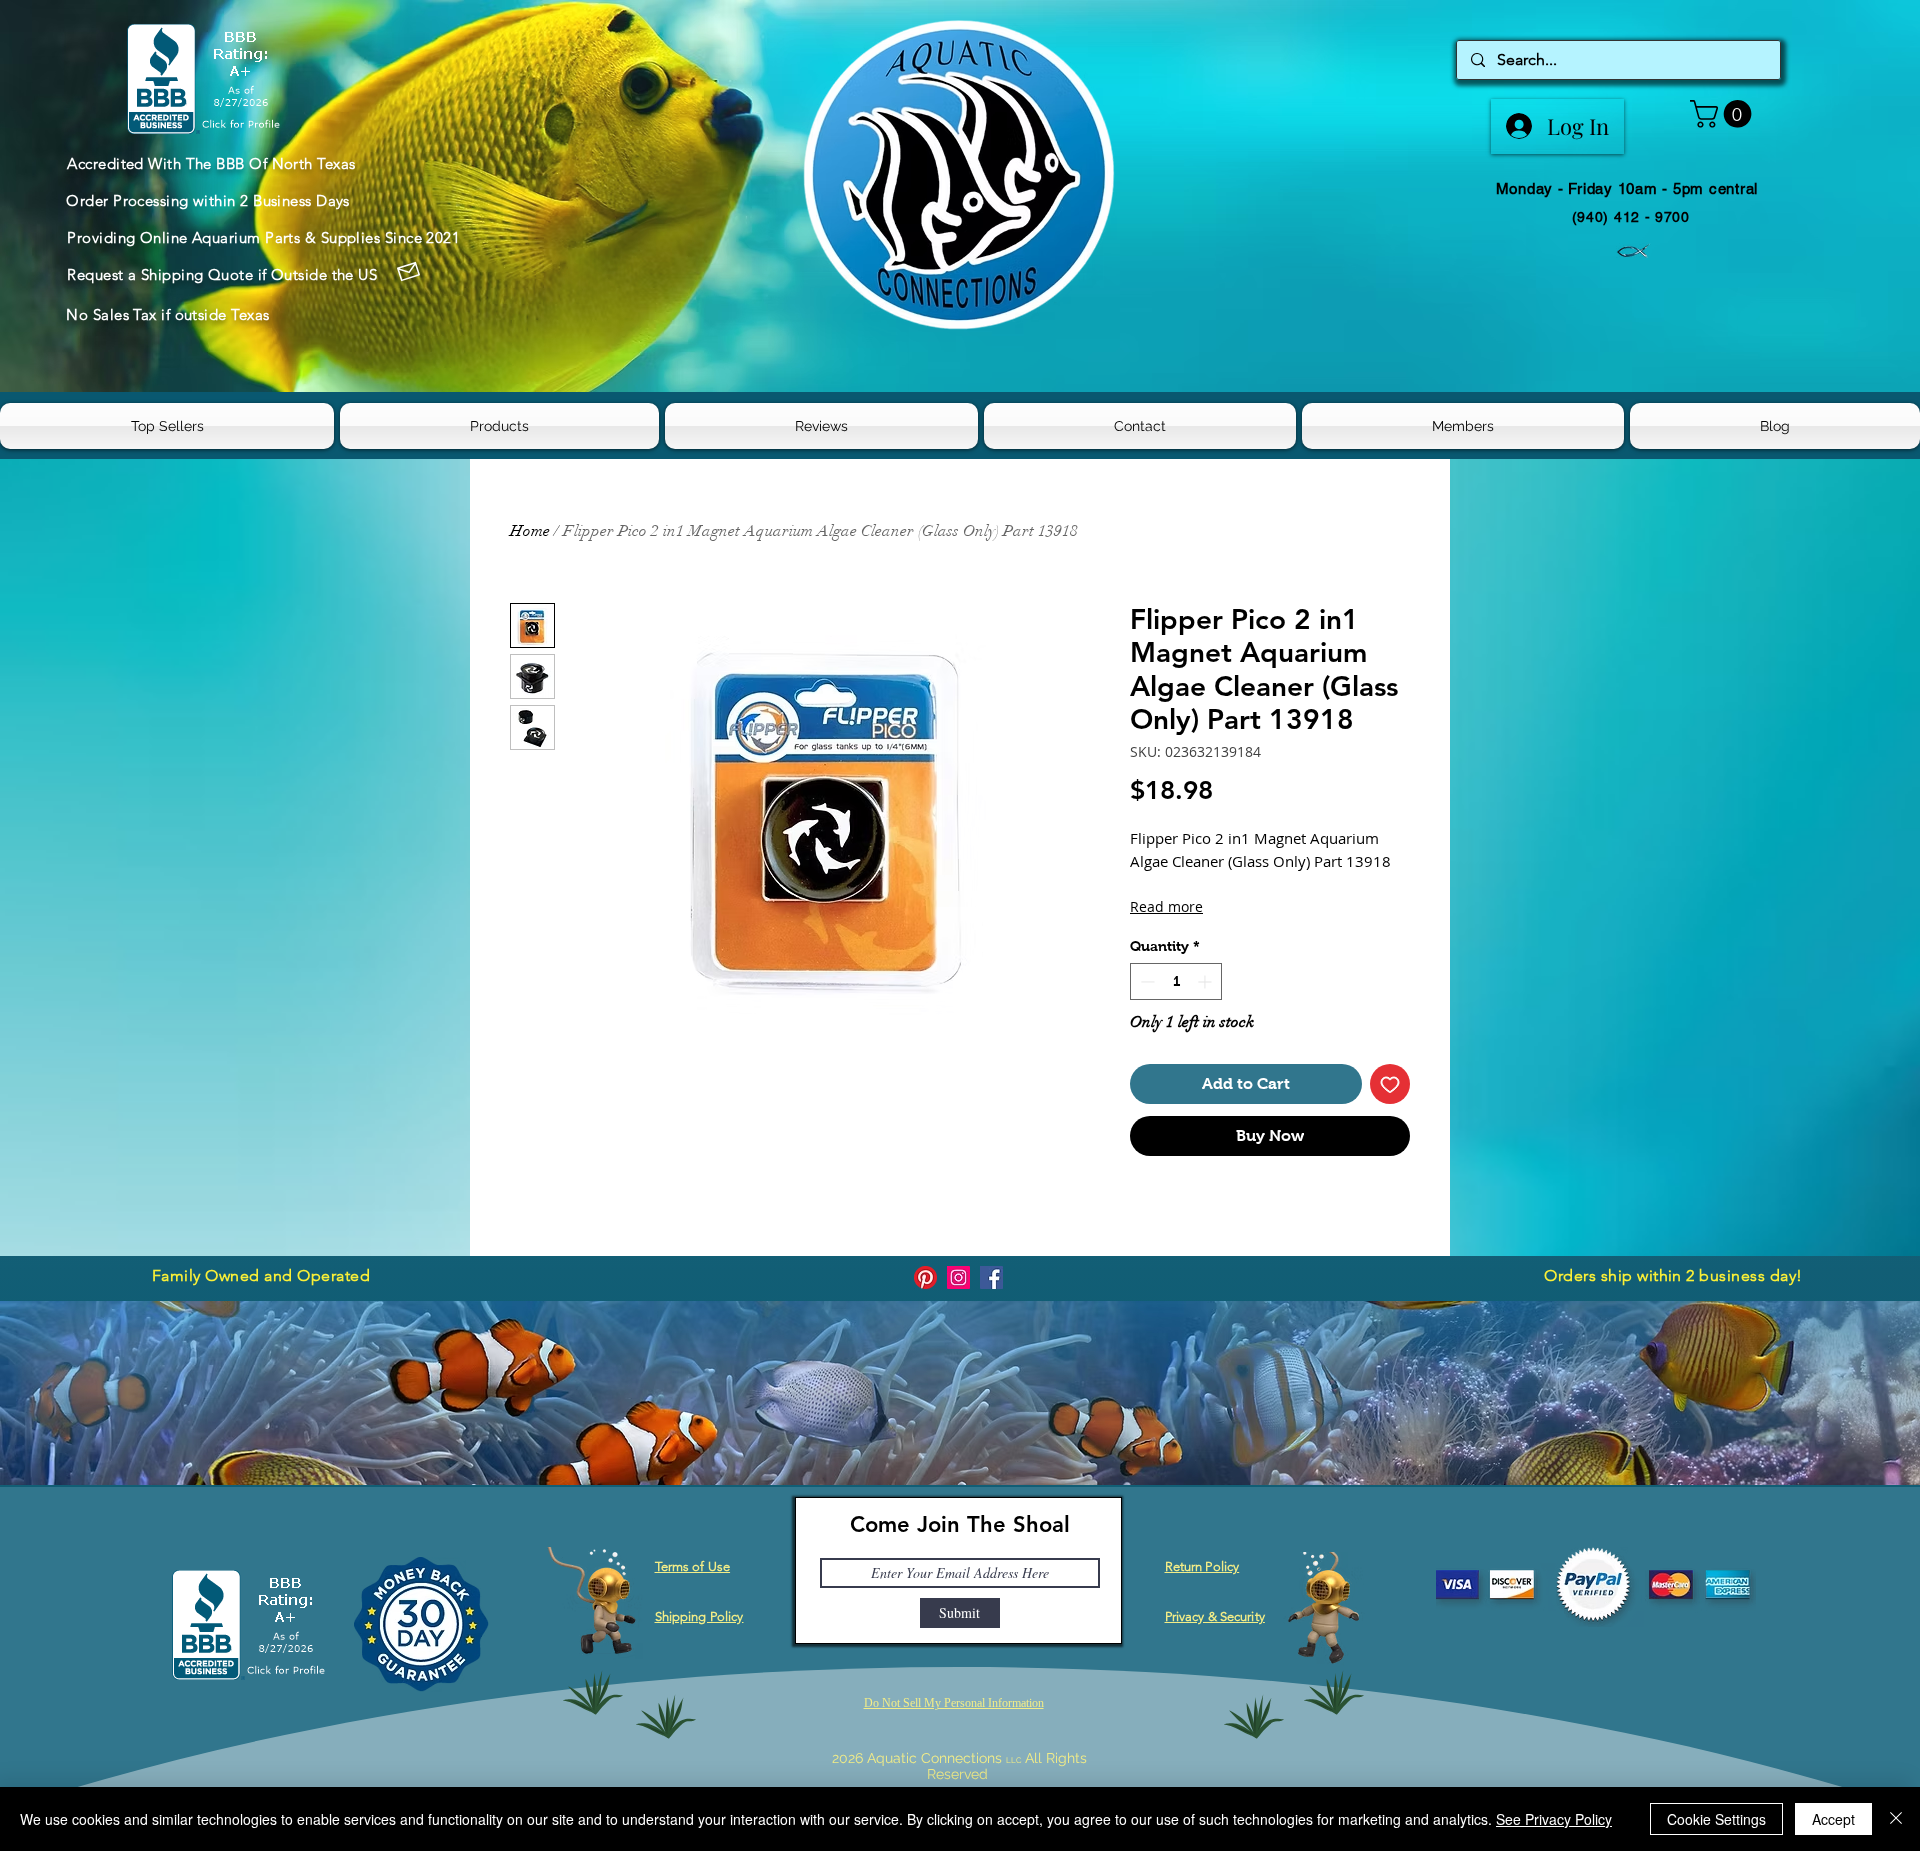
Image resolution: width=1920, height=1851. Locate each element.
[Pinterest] (925, 1277)
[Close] (1896, 1819)
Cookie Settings (1716, 1819)
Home (530, 531)
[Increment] (1206, 981)
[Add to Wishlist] (1390, 1084)
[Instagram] (958, 1277)
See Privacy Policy (1554, 1819)
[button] (1724, 114)
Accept (1833, 1819)
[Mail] (408, 272)
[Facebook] (991, 1277)
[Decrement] (1145, 981)
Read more (1166, 906)
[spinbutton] (1176, 981)
